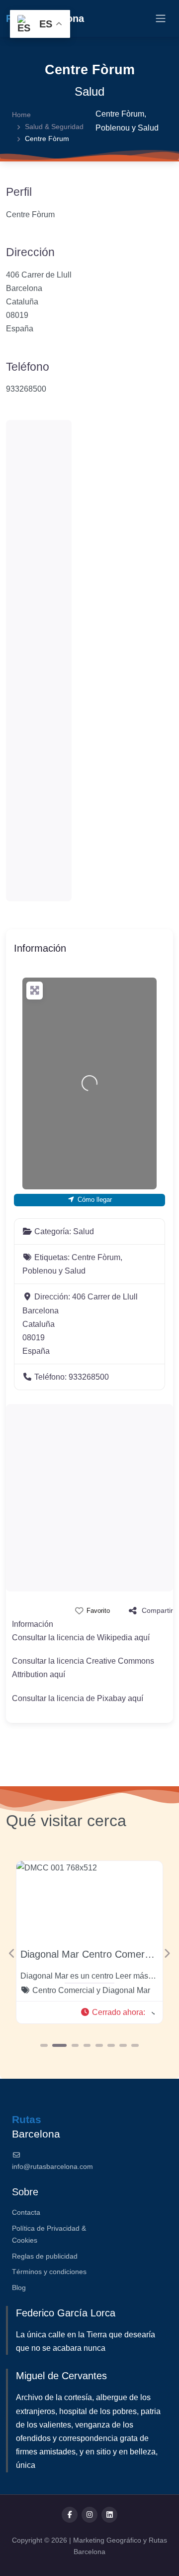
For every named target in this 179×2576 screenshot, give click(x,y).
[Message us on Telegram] (109, 2515)
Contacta (26, 2212)
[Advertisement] (39, 661)
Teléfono (28, 367)
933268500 (26, 389)
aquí (142, 1638)
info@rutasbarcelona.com (52, 2166)
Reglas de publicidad (45, 2256)
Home (21, 115)
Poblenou (113, 128)
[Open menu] (161, 18)
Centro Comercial (63, 1990)
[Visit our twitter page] (89, 2515)
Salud (89, 91)
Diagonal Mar (126, 1990)
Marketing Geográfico (108, 2540)
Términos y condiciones (49, 2272)
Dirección (30, 252)
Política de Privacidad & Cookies (49, 2234)
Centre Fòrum (120, 114)
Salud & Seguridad (54, 127)
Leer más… (136, 1976)
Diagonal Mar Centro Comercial (90, 1954)
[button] (117, 2012)
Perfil (19, 192)
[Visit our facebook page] (70, 2515)
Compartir (157, 1610)
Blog (19, 2288)
